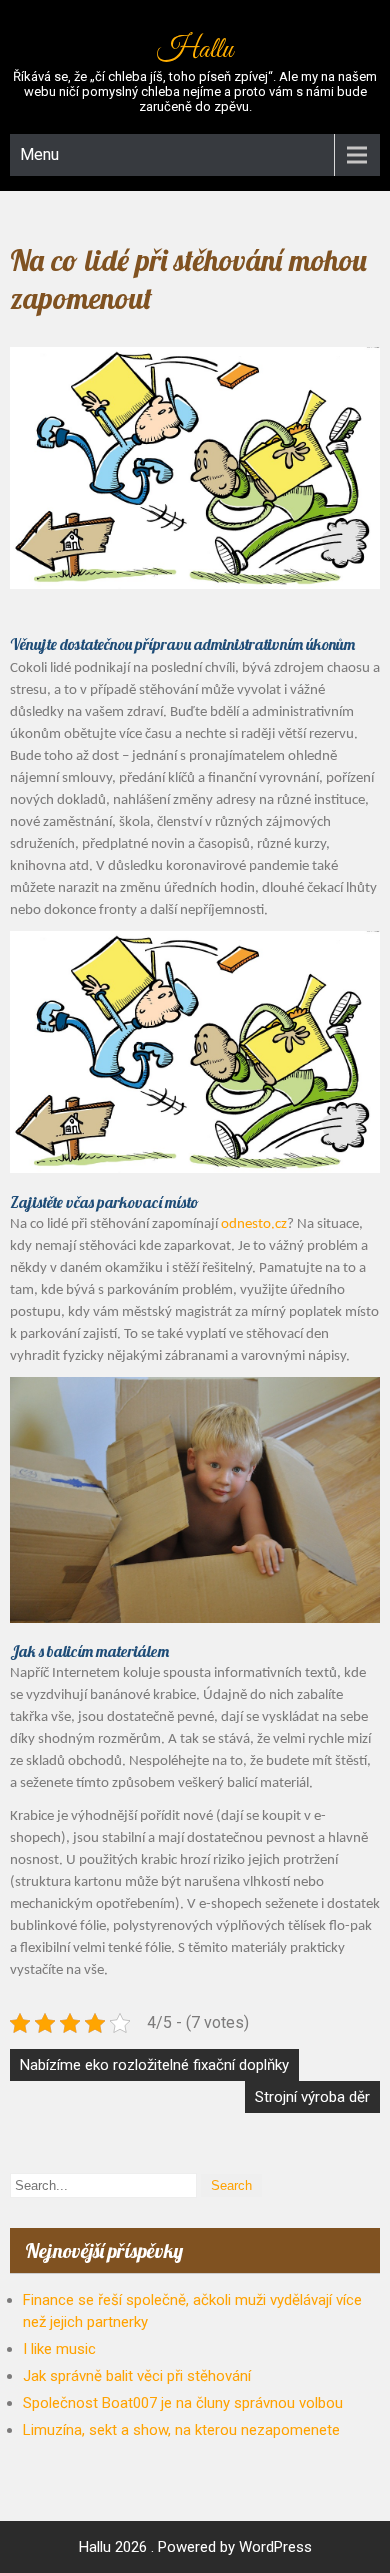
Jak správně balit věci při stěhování (137, 2376)
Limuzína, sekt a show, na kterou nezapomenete (181, 2430)
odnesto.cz (254, 1224)
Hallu (195, 50)
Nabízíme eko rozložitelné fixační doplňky (154, 2065)
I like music (59, 2349)
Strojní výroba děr (312, 2097)
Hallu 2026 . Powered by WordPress (195, 2547)
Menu (39, 154)
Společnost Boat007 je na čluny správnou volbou (183, 2403)
